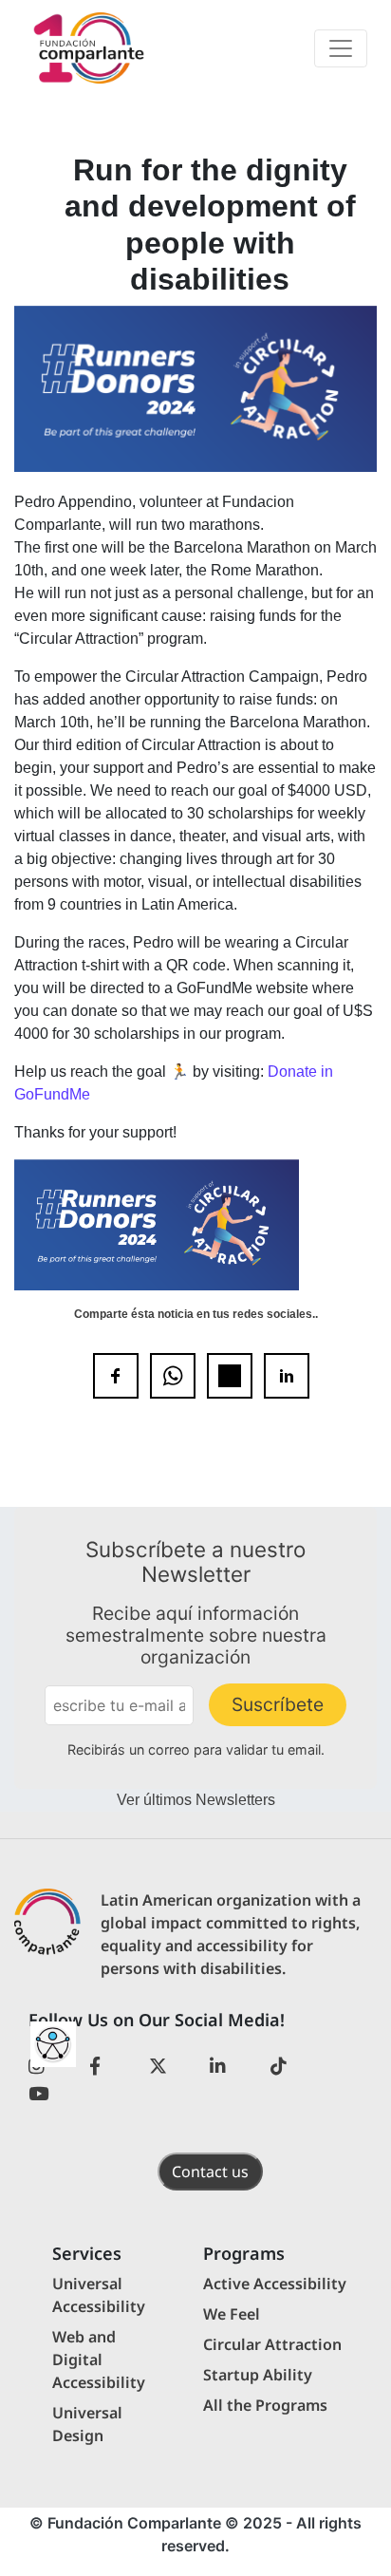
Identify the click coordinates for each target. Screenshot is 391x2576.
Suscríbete (278, 1704)
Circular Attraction (272, 2344)
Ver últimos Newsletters (196, 1800)
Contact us (210, 2172)
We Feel (232, 2314)
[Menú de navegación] (341, 48)
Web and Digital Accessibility (99, 2360)
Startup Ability (258, 2375)
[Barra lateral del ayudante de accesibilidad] (53, 2044)
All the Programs (265, 2405)
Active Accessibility (275, 2284)
